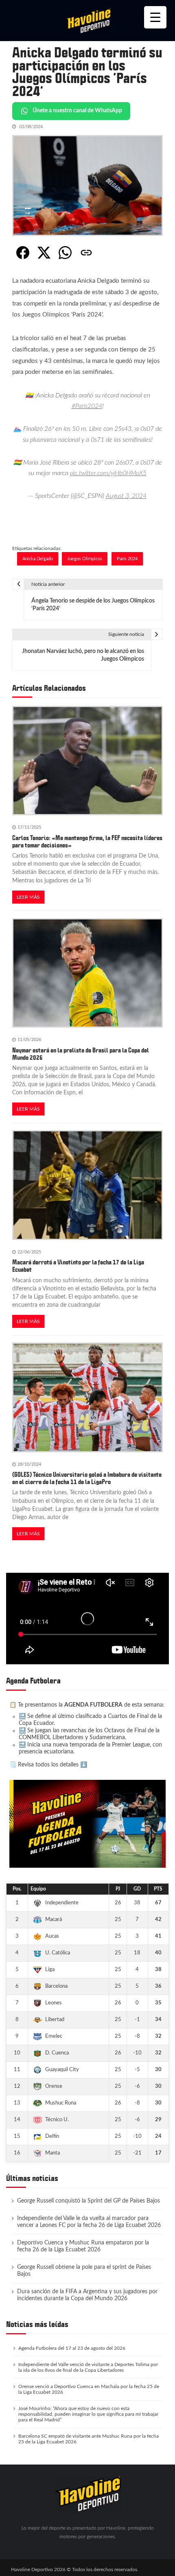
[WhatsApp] (65, 253)
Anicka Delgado (38, 559)
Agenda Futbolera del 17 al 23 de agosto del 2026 (72, 2348)
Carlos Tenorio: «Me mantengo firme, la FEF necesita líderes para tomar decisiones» (87, 842)
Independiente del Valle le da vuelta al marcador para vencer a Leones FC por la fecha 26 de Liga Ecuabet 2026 (89, 2222)
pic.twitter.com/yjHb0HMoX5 (108, 473)
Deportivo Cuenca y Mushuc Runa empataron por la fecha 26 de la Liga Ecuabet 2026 (83, 2246)
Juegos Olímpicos (85, 559)
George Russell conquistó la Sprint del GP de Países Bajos (89, 2201)
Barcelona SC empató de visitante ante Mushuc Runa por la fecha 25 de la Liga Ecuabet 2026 (89, 2439)
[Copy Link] (86, 253)
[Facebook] (23, 253)
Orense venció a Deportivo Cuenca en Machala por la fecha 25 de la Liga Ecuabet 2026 (89, 2389)
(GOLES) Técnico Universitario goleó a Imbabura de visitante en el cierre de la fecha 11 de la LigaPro (87, 1478)
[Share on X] (44, 253)
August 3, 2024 (126, 496)
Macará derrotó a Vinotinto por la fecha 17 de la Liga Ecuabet (78, 1266)
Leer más (28, 897)
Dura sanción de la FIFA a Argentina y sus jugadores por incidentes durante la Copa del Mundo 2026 (87, 2295)
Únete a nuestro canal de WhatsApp (77, 111)
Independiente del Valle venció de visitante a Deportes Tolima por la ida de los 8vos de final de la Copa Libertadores (88, 2367)
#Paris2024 (87, 406)
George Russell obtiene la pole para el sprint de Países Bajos (84, 2271)
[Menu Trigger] (155, 17)
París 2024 (127, 559)
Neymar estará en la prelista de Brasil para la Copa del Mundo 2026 (81, 1054)
